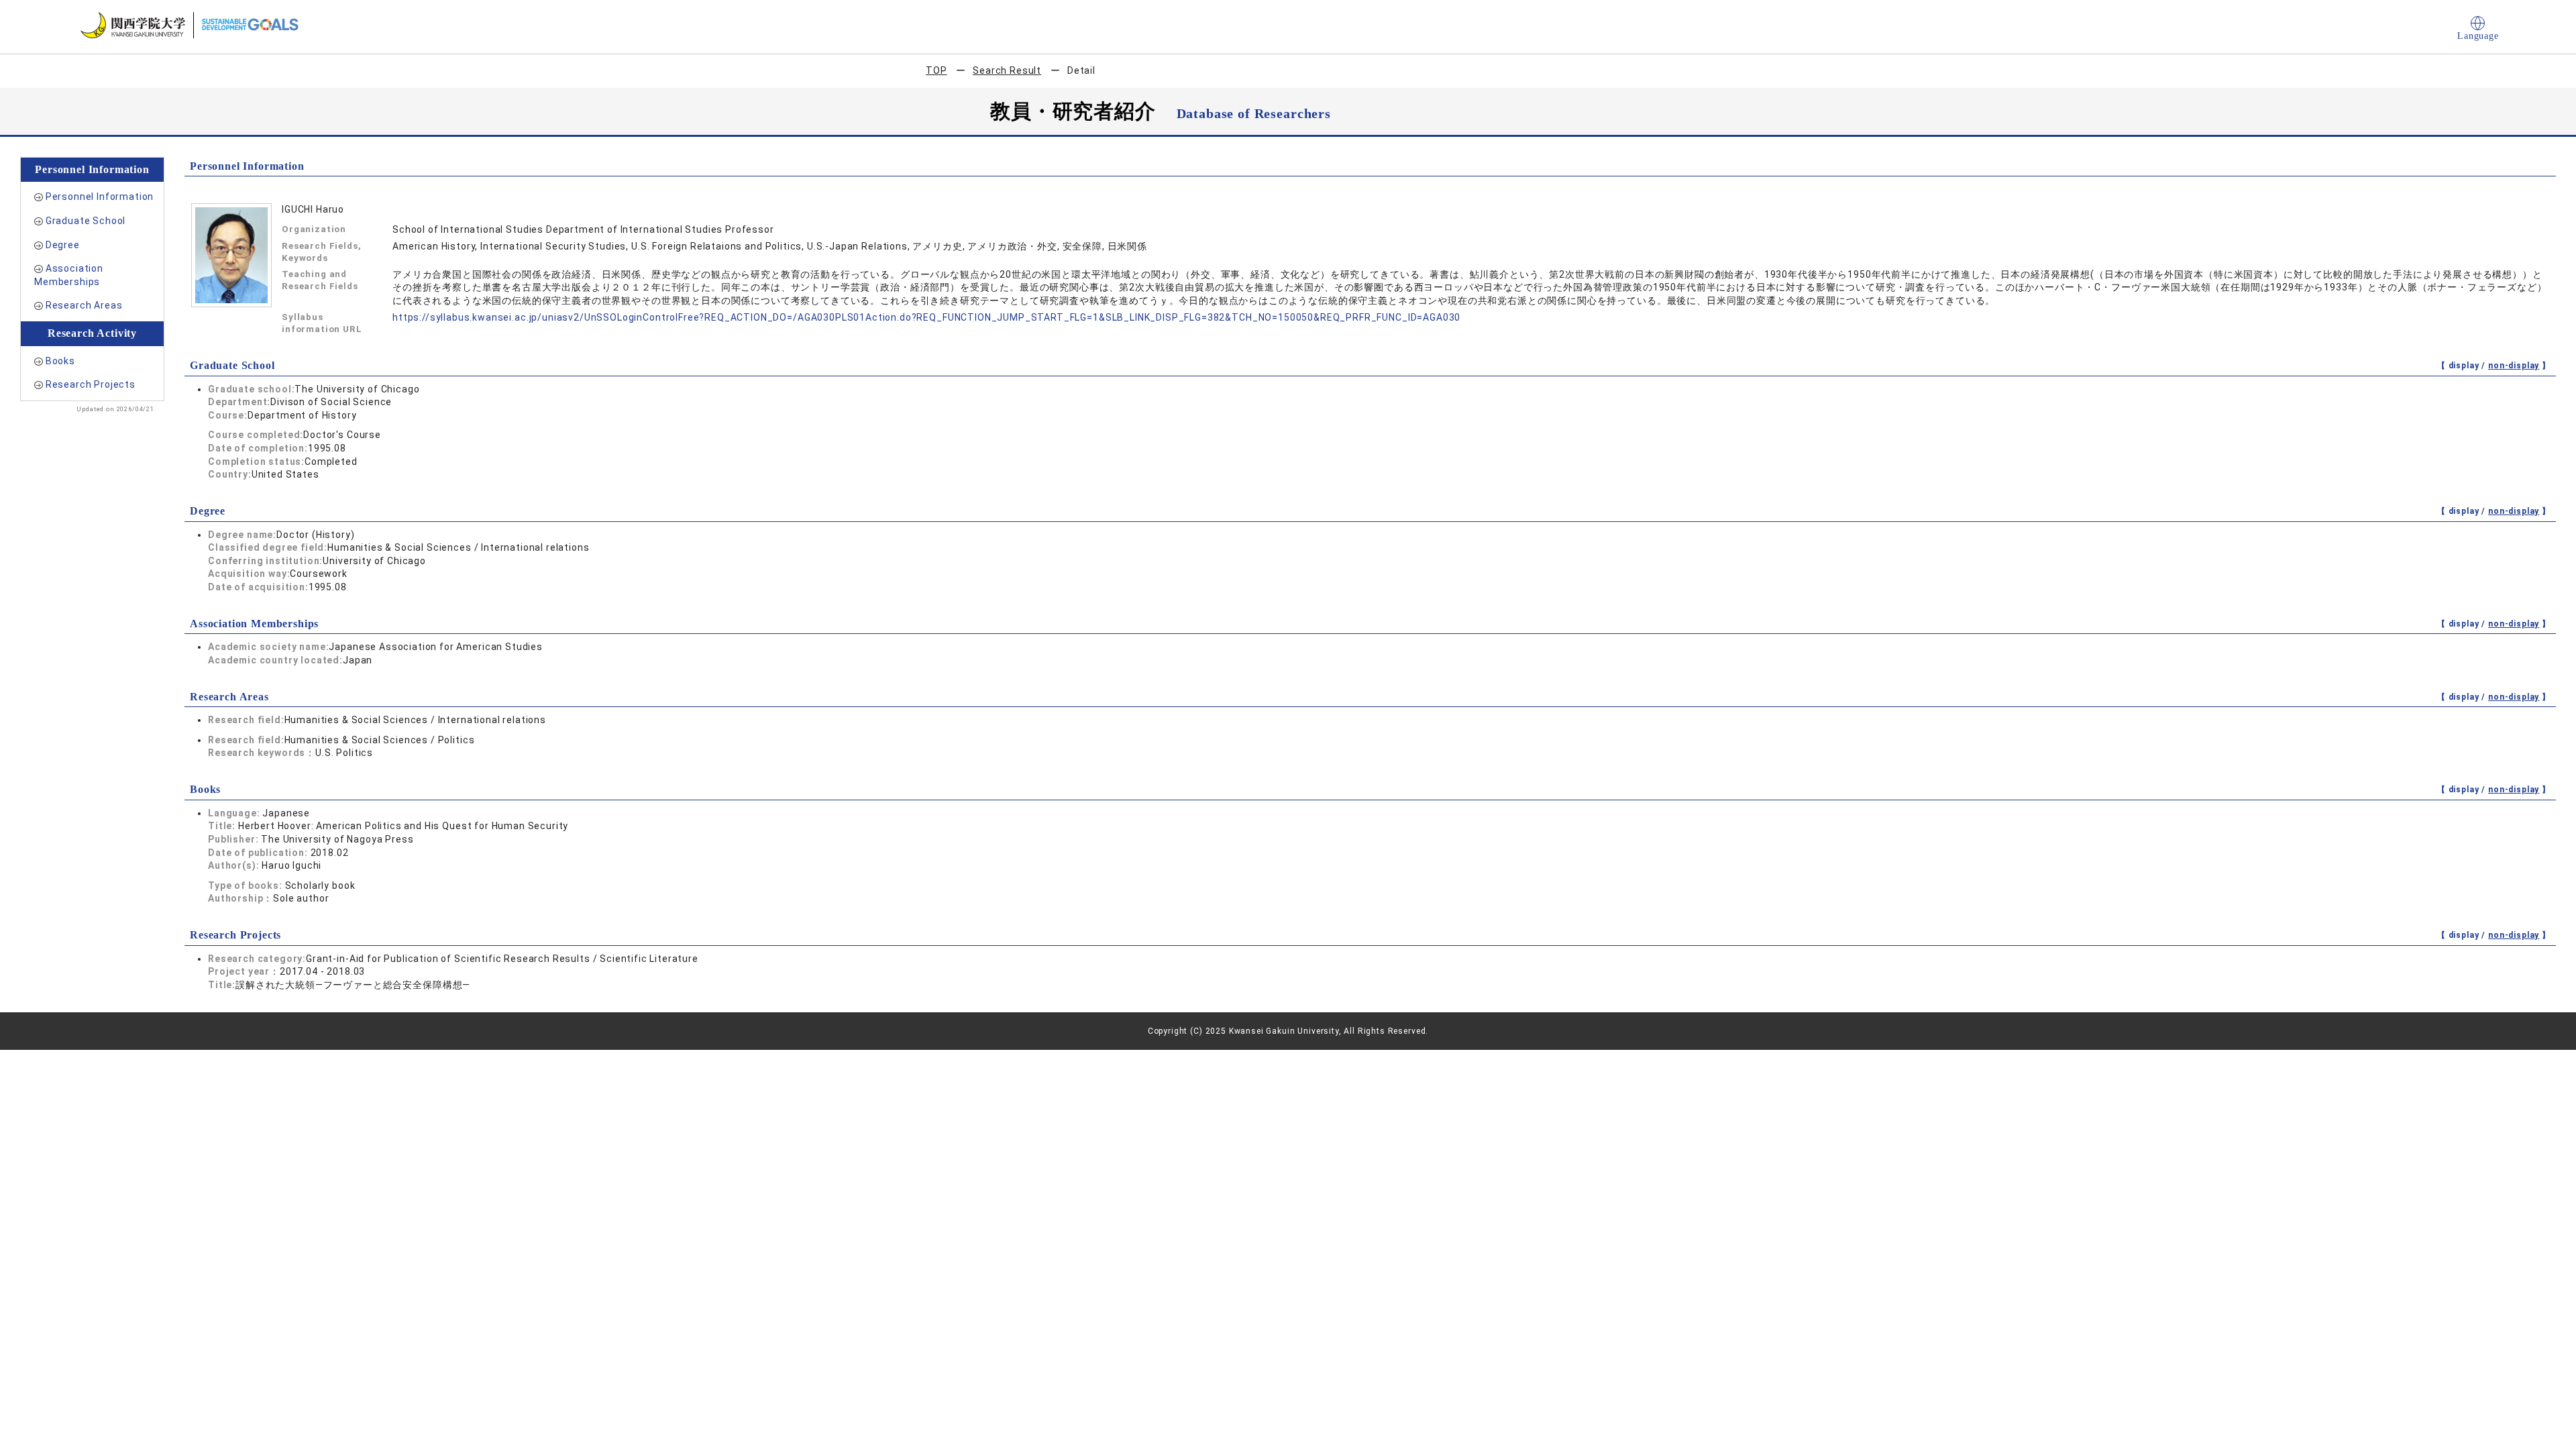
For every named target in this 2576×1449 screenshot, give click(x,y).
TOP (936, 70)
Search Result (1007, 70)
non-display (2514, 366)
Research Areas (84, 305)
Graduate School (86, 221)
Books (60, 361)
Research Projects (91, 384)
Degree (63, 245)
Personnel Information (100, 197)
